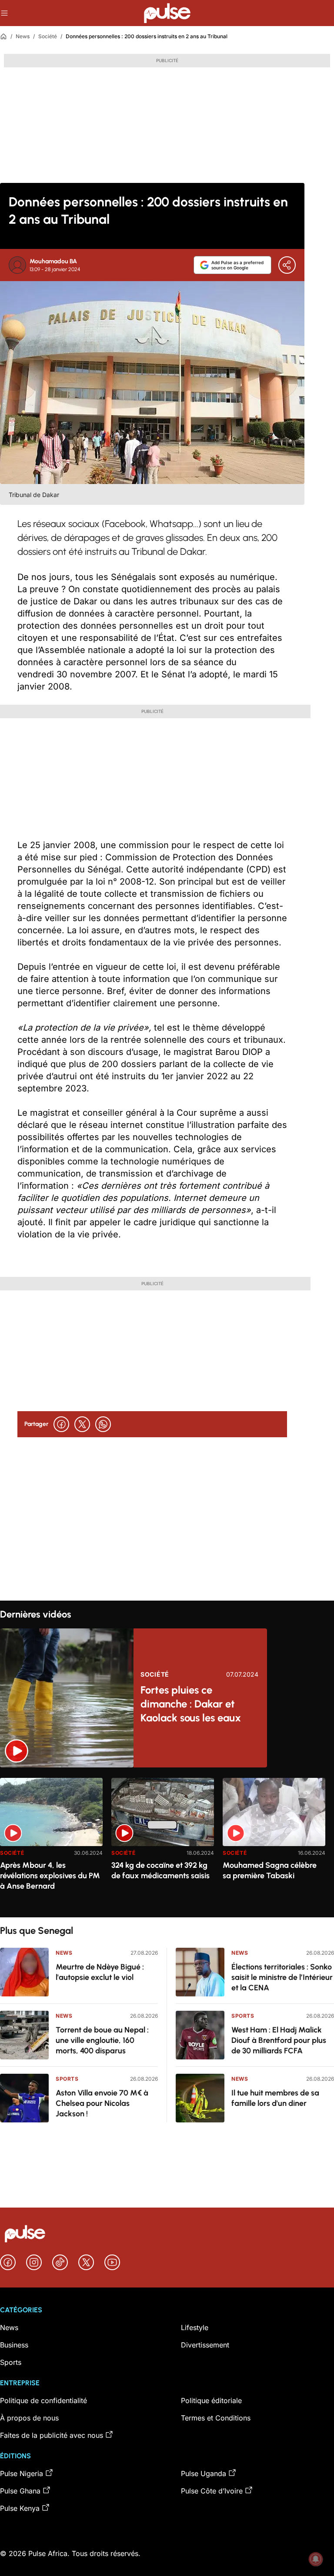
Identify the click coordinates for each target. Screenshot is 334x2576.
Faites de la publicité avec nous (52, 2435)
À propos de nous (29, 2418)
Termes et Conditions (216, 2418)
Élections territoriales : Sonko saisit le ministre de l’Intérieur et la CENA (282, 1977)
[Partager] (287, 265)
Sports (67, 2079)
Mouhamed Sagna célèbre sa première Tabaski (270, 1870)
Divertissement (205, 2345)
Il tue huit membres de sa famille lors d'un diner (275, 2098)
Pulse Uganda (204, 2473)
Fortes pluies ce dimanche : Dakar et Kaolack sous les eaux (191, 1704)
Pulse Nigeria (22, 2473)
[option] (51, 1844)
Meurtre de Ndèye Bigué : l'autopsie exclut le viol (100, 1972)
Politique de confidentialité (43, 2400)
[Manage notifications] (316, 2559)
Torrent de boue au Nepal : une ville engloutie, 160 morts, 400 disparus (102, 2040)
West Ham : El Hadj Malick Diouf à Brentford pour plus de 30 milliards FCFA (279, 2040)
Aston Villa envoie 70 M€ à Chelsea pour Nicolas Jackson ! (102, 2103)
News (23, 36)
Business (14, 2345)
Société (48, 36)
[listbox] (167, 1842)
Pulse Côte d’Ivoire (212, 2491)
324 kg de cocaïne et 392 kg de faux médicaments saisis (160, 1870)
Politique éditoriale (211, 2400)
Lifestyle (195, 2327)
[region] (167, 1842)
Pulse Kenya (20, 2508)
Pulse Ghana (20, 2491)
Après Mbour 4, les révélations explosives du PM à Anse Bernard (50, 1876)
